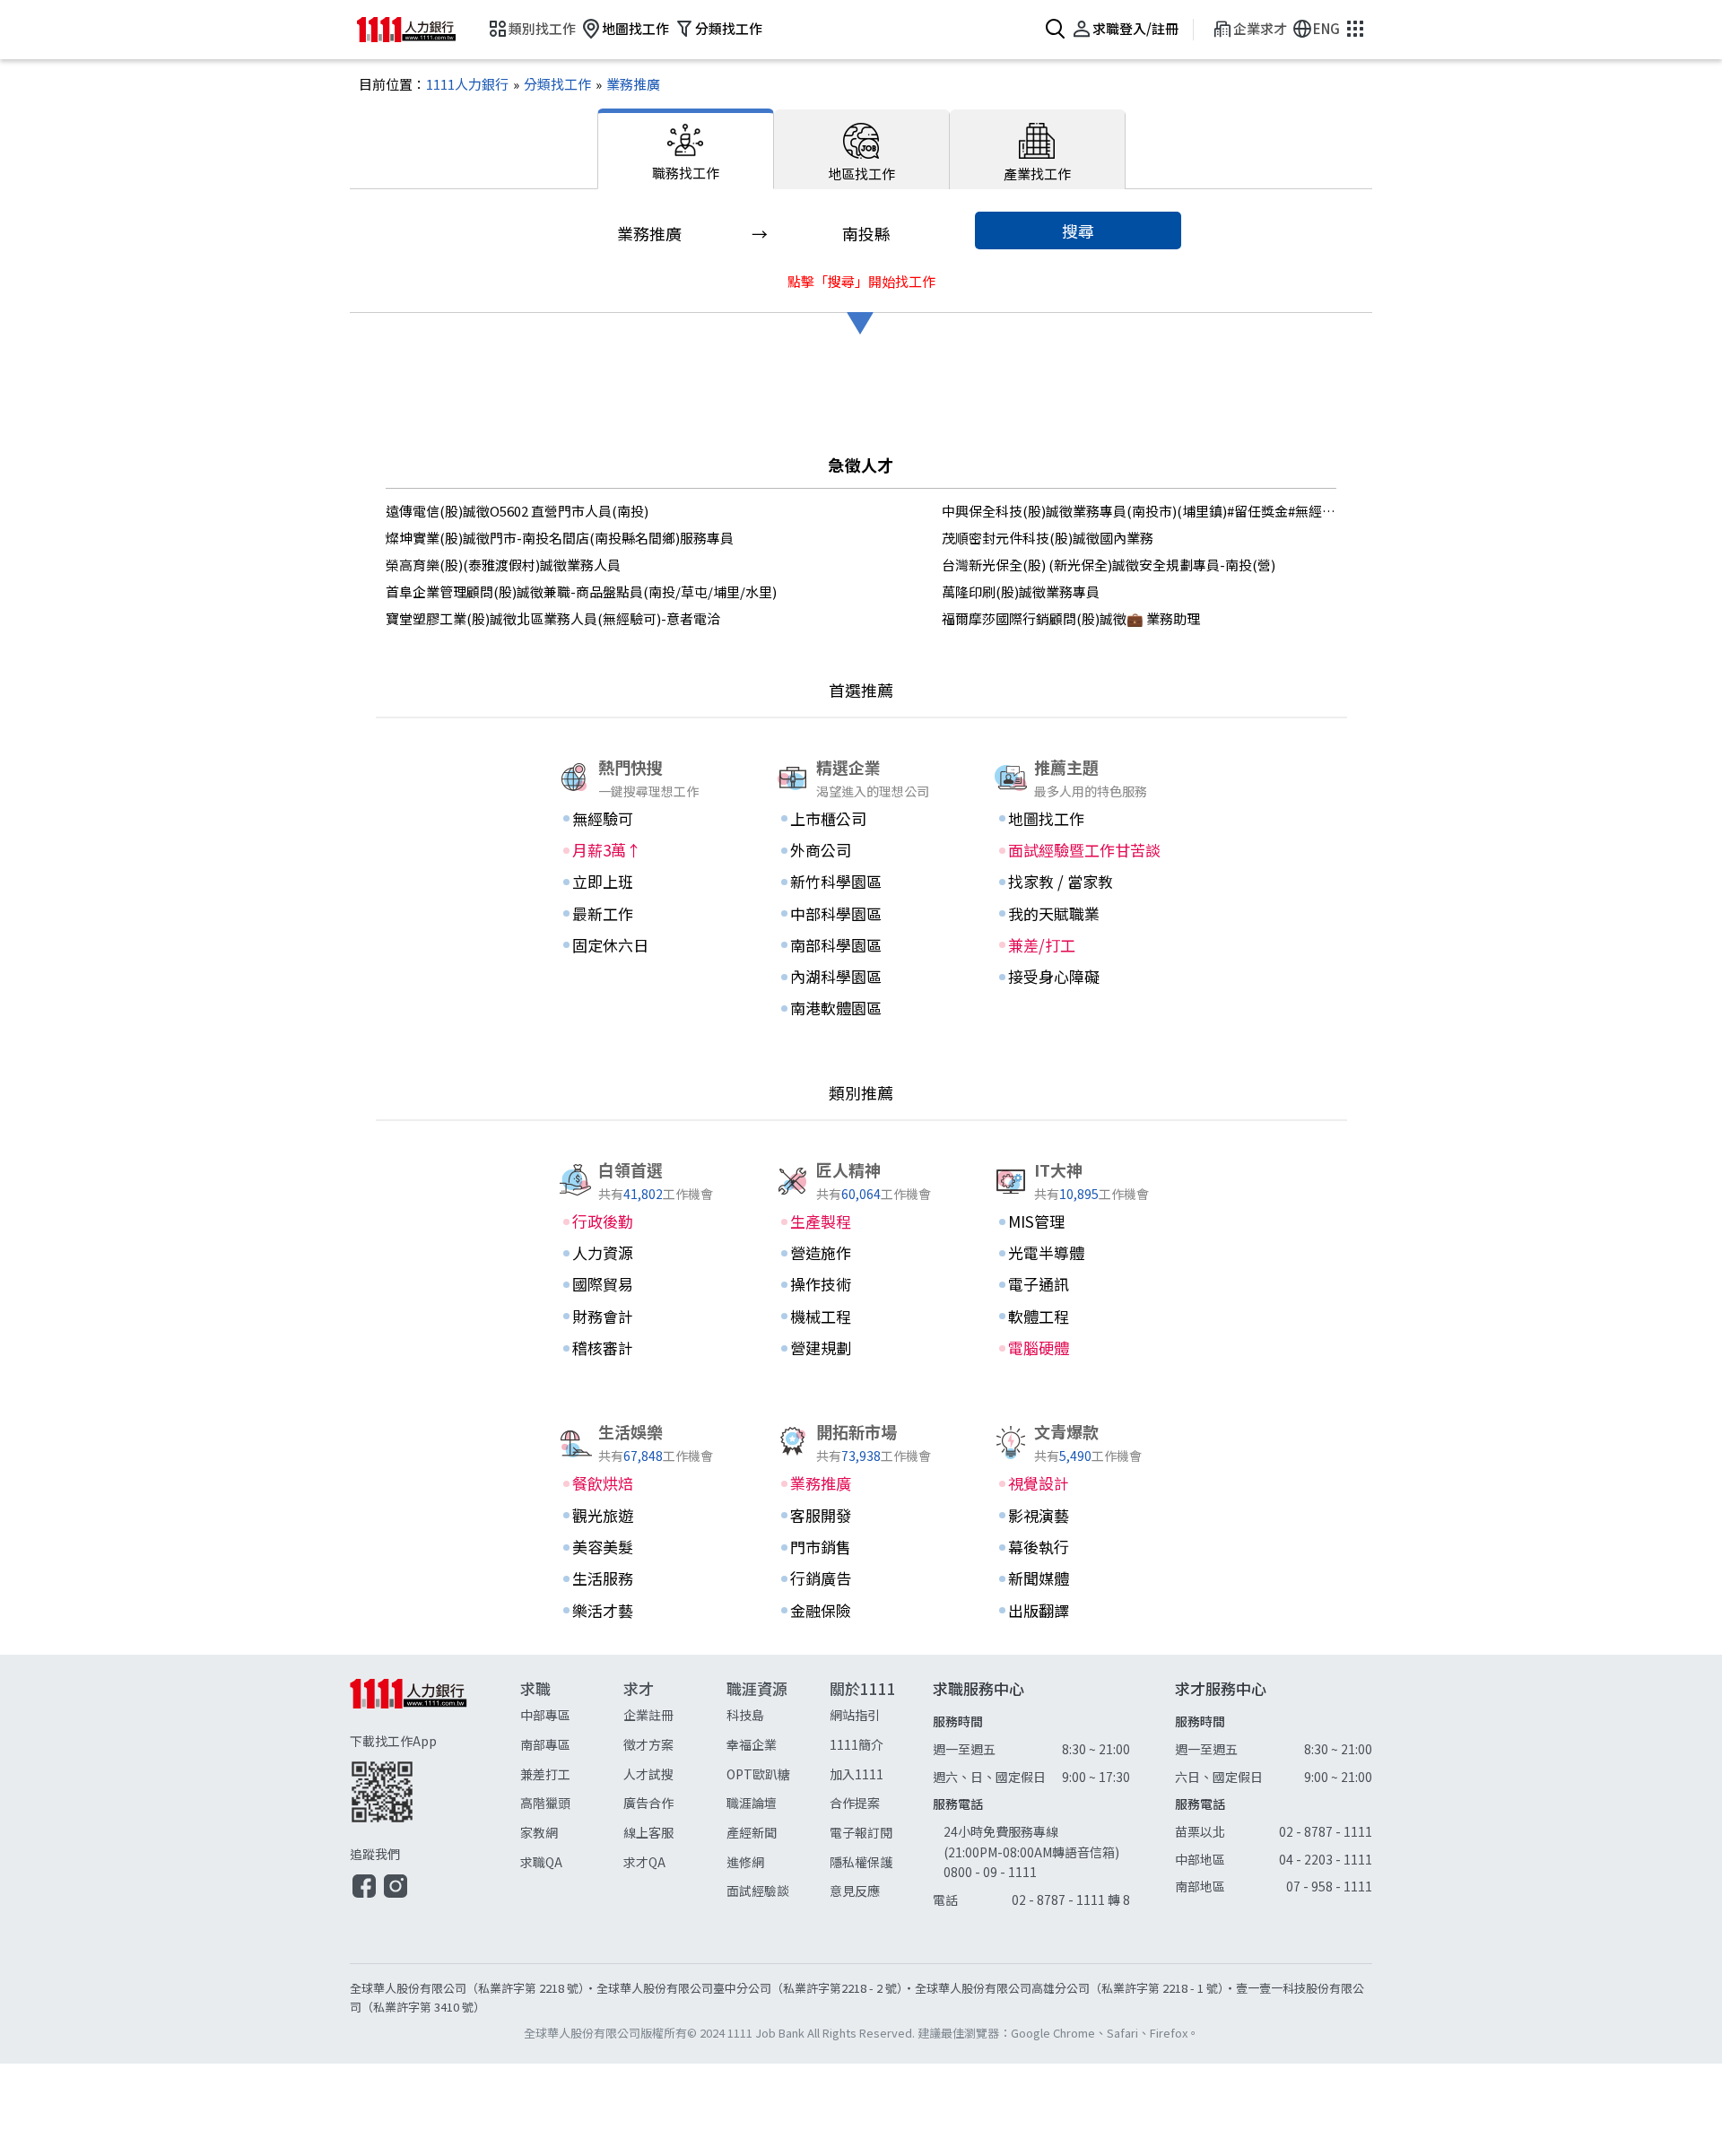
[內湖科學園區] (861, 977)
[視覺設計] (1079, 1483)
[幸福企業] (778, 1745)
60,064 (861, 1193)
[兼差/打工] (1079, 945)
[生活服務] (643, 1578)
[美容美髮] (643, 1547)
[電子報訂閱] (881, 1833)
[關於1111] (881, 1791)
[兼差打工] (572, 1774)
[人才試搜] (675, 1774)
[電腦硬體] (1079, 1348)
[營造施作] (861, 1253)
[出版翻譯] (1079, 1611)
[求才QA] (675, 1862)
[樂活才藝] (643, 1611)
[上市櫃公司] (861, 819)
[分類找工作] (716, 30)
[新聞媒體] (1079, 1578)
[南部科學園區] (861, 945)
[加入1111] (881, 1774)
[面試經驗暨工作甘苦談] (1079, 850)
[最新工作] (643, 914)
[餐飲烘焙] (643, 1483)
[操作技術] (861, 1284)
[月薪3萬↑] (643, 850)
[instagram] (396, 1895)
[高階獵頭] (572, 1803)
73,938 (861, 1455)
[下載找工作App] (435, 1778)
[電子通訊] (1079, 1284)
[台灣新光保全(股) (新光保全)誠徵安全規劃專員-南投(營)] (1139, 565)
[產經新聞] (778, 1833)
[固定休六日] (643, 945)
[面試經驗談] (778, 1891)
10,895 (1079, 1193)
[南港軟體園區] (861, 1008)
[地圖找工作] (622, 30)
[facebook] (364, 1895)
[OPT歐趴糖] (778, 1774)
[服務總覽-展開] (1353, 30)
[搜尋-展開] (1053, 30)
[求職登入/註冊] (1122, 30)
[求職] (572, 1791)
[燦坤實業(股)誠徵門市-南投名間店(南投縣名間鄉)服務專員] (583, 538)
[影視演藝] (1079, 1516)
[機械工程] (861, 1317)
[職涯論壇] (778, 1803)
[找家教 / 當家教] (1079, 882)
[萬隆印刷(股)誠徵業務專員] (1139, 592)
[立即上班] (643, 882)
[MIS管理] (1079, 1221)
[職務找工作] (686, 149)
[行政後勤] (643, 1221)
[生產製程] (861, 1221)
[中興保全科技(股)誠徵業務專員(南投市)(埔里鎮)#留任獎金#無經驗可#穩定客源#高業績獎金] (1139, 511)
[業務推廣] (626, 84)
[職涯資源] (778, 1791)
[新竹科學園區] (861, 882)
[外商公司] (861, 850)
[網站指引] (881, 1715)
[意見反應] (881, 1891)
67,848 (643, 1455)
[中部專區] (572, 1715)
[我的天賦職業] (1079, 914)
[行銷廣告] (861, 1578)
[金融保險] (861, 1611)
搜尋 (1078, 230)
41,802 (643, 1193)
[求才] (675, 1791)
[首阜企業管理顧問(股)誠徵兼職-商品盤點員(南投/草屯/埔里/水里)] (583, 592)
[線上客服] (675, 1833)
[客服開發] (861, 1516)
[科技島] (778, 1715)
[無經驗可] (643, 819)
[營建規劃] (861, 1348)
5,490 (1075, 1455)
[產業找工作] (1038, 149)
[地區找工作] (862, 149)
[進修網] (778, 1862)
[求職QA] (572, 1862)
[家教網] (572, 1833)
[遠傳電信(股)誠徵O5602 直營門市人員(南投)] (583, 511)
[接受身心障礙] (1079, 977)
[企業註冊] (675, 1715)
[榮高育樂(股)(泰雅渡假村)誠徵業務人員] (583, 565)
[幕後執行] (1079, 1547)
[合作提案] (881, 1803)
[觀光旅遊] (643, 1516)
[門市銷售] (861, 1547)
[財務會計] (643, 1317)
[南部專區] (572, 1745)
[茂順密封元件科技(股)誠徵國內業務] (1139, 538)
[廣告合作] (675, 1803)
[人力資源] (643, 1253)
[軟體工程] (1079, 1317)
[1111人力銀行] (420, 30)
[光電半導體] (1079, 1253)
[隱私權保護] (881, 1862)
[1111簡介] (881, 1745)
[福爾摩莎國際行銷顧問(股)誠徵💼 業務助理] (1139, 619)
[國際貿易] (643, 1284)
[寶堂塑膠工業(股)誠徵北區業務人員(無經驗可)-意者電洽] (583, 619)
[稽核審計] (643, 1348)
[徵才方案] (675, 1745)
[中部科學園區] (861, 914)
